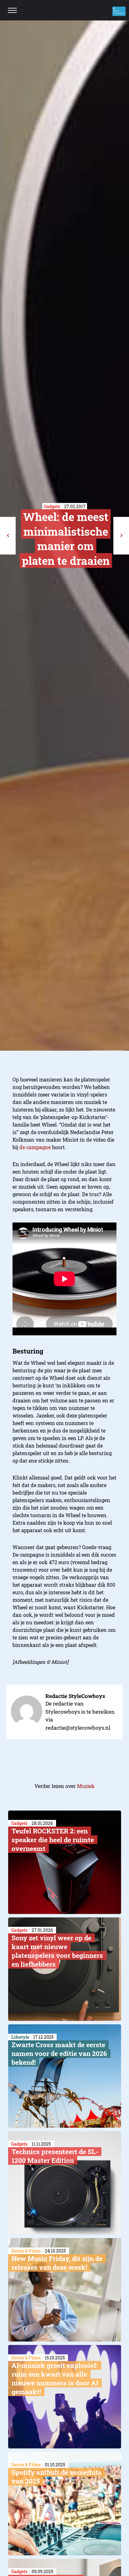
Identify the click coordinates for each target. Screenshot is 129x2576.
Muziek (86, 1786)
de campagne (35, 1147)
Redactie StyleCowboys (75, 1696)
